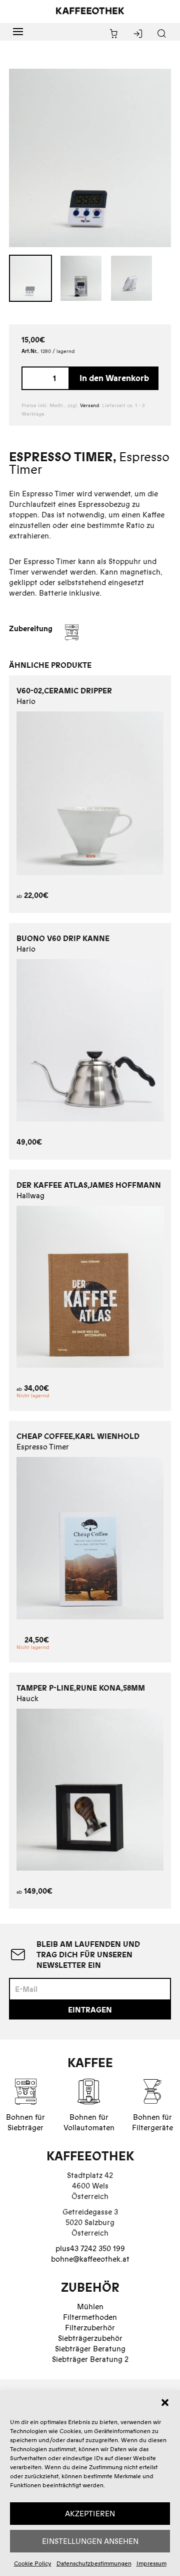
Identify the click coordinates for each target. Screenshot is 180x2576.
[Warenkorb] (114, 34)
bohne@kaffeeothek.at (90, 2259)
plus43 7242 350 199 (90, 2248)
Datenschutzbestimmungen (94, 2563)
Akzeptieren (90, 2514)
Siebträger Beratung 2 (90, 2359)
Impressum (151, 2563)
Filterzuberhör (90, 2328)
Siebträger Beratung (90, 2349)
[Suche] (162, 34)
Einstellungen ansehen (90, 2541)
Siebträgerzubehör (90, 2338)
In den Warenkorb (114, 378)
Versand (89, 405)
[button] (165, 2403)
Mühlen (90, 2307)
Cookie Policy (33, 2563)
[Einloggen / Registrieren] (138, 34)
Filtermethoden (90, 2317)
